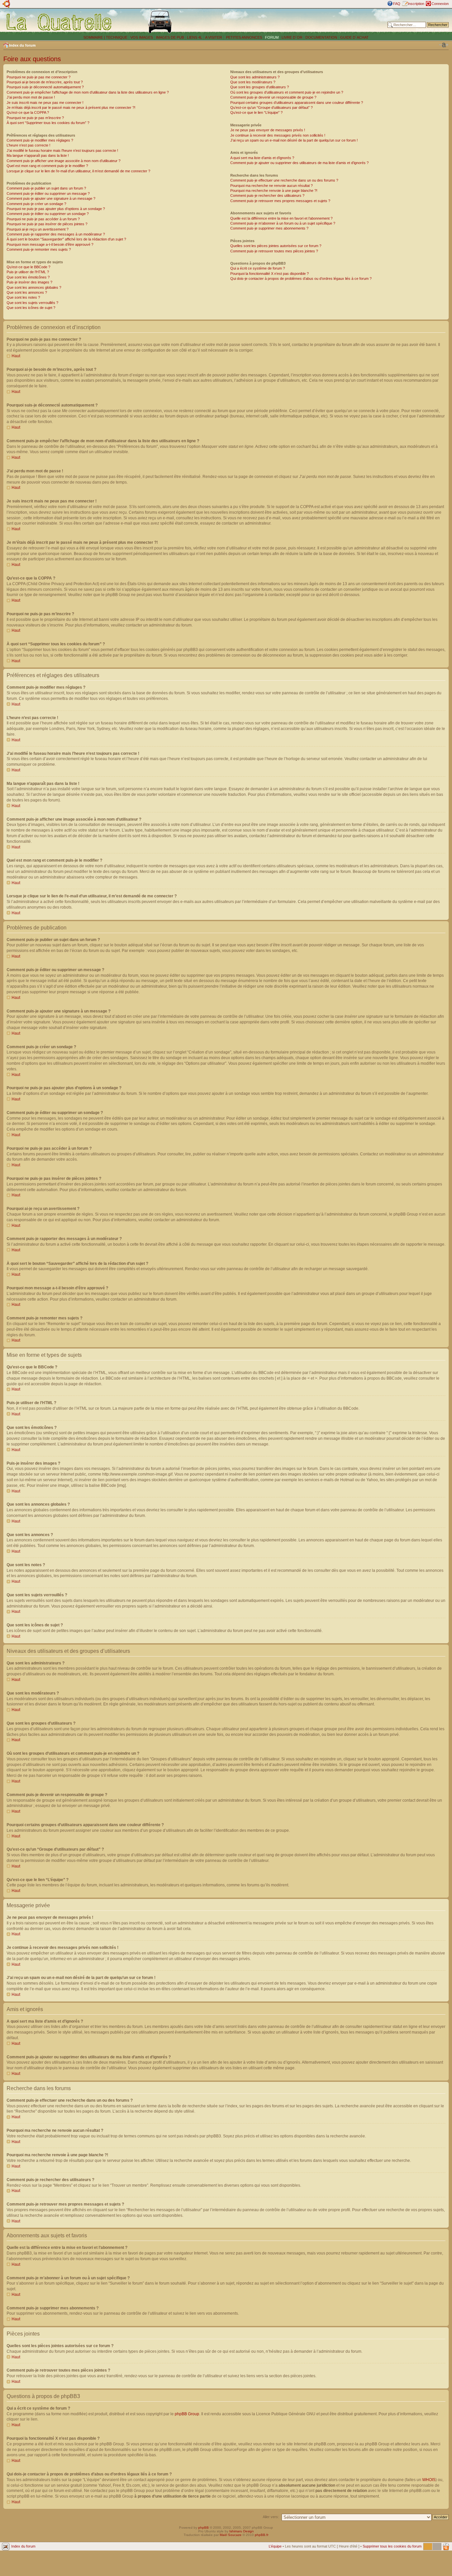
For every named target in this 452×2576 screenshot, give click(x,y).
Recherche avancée (432, 30)
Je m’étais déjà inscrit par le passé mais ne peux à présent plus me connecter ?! (71, 107)
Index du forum (22, 45)
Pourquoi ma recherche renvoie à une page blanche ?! (274, 191)
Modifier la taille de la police (444, 45)
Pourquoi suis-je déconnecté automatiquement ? (45, 87)
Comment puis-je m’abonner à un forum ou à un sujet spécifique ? (283, 223)
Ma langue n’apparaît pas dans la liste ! (38, 155)
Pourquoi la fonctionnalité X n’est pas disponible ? (270, 274)
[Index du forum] (59, 22)
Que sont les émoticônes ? (28, 277)
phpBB (203, 2528)
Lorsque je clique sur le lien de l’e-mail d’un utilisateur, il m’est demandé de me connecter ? (78, 171)
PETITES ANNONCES (244, 37)
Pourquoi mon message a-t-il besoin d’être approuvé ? (50, 244)
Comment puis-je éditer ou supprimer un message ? (48, 193)
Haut (16, 356)
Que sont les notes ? (23, 297)
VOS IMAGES (142, 37)
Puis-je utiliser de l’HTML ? (28, 272)
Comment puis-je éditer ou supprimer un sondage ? (48, 214)
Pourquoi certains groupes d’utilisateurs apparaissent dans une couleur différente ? (297, 103)
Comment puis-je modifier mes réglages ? (40, 140)
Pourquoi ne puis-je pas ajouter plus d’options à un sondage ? (56, 209)
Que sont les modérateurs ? (253, 82)
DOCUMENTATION (321, 37)
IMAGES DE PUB (170, 37)
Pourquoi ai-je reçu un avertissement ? (38, 229)
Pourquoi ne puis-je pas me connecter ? (39, 77)
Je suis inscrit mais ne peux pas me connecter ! (45, 103)
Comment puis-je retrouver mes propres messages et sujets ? (280, 201)
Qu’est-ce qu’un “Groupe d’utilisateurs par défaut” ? (271, 107)
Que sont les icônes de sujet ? (31, 308)
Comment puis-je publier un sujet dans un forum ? (46, 188)
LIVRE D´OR (292, 37)
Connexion (440, 4)
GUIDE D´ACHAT (354, 37)
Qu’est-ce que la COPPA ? (28, 112)
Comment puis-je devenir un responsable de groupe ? (273, 97)
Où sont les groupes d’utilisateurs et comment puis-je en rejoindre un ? (287, 92)
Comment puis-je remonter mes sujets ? (39, 249)
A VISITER (214, 37)
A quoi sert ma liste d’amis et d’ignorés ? (262, 158)
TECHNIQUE (117, 37)
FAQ (397, 4)
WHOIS (429, 2480)
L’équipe (275, 2546)
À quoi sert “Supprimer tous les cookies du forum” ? (48, 123)
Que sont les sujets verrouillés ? (32, 303)
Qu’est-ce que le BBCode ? (28, 267)
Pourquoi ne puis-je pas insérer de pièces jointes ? (47, 224)
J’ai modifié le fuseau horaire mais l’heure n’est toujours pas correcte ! (62, 150)
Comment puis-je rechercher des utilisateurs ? (267, 195)
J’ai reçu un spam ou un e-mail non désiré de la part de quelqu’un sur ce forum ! (294, 140)
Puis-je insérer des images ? (29, 282)
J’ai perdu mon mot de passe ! (31, 97)
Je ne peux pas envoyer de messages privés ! (268, 130)
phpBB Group (187, 2414)
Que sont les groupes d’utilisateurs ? (260, 87)
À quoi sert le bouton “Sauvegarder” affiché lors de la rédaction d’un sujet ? (66, 239)
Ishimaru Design (242, 2531)
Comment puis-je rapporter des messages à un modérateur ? (56, 234)
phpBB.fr (262, 2535)
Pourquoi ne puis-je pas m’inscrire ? (35, 118)
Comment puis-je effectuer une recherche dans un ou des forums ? (284, 180)
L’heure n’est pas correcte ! (28, 145)
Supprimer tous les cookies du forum (392, 2546)
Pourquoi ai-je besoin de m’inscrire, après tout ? (45, 82)
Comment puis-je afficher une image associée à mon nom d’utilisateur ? (64, 161)
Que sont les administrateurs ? (255, 77)
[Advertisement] (295, 21)
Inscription (416, 4)
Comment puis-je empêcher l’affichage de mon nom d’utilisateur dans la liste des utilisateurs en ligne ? (88, 92)
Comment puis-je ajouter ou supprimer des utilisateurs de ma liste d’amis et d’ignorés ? (299, 163)
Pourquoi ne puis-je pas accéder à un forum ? (43, 219)
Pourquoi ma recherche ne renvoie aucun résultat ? (271, 186)
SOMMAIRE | (95, 37)
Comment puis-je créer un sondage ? (36, 204)
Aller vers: (271, 2517)
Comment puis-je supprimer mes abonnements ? (269, 228)
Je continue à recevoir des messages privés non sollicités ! (278, 135)
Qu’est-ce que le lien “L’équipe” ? (256, 112)
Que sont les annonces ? (27, 292)
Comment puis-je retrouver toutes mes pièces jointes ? (274, 251)
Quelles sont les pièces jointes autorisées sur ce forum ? (276, 246)
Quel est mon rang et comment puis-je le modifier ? (47, 166)
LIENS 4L (195, 37)
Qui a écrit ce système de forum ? (258, 268)
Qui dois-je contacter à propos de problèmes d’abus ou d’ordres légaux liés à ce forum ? (301, 279)
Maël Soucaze (231, 2535)
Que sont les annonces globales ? (34, 287)
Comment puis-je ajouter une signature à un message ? (51, 198)
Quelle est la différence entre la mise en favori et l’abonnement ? (281, 218)
